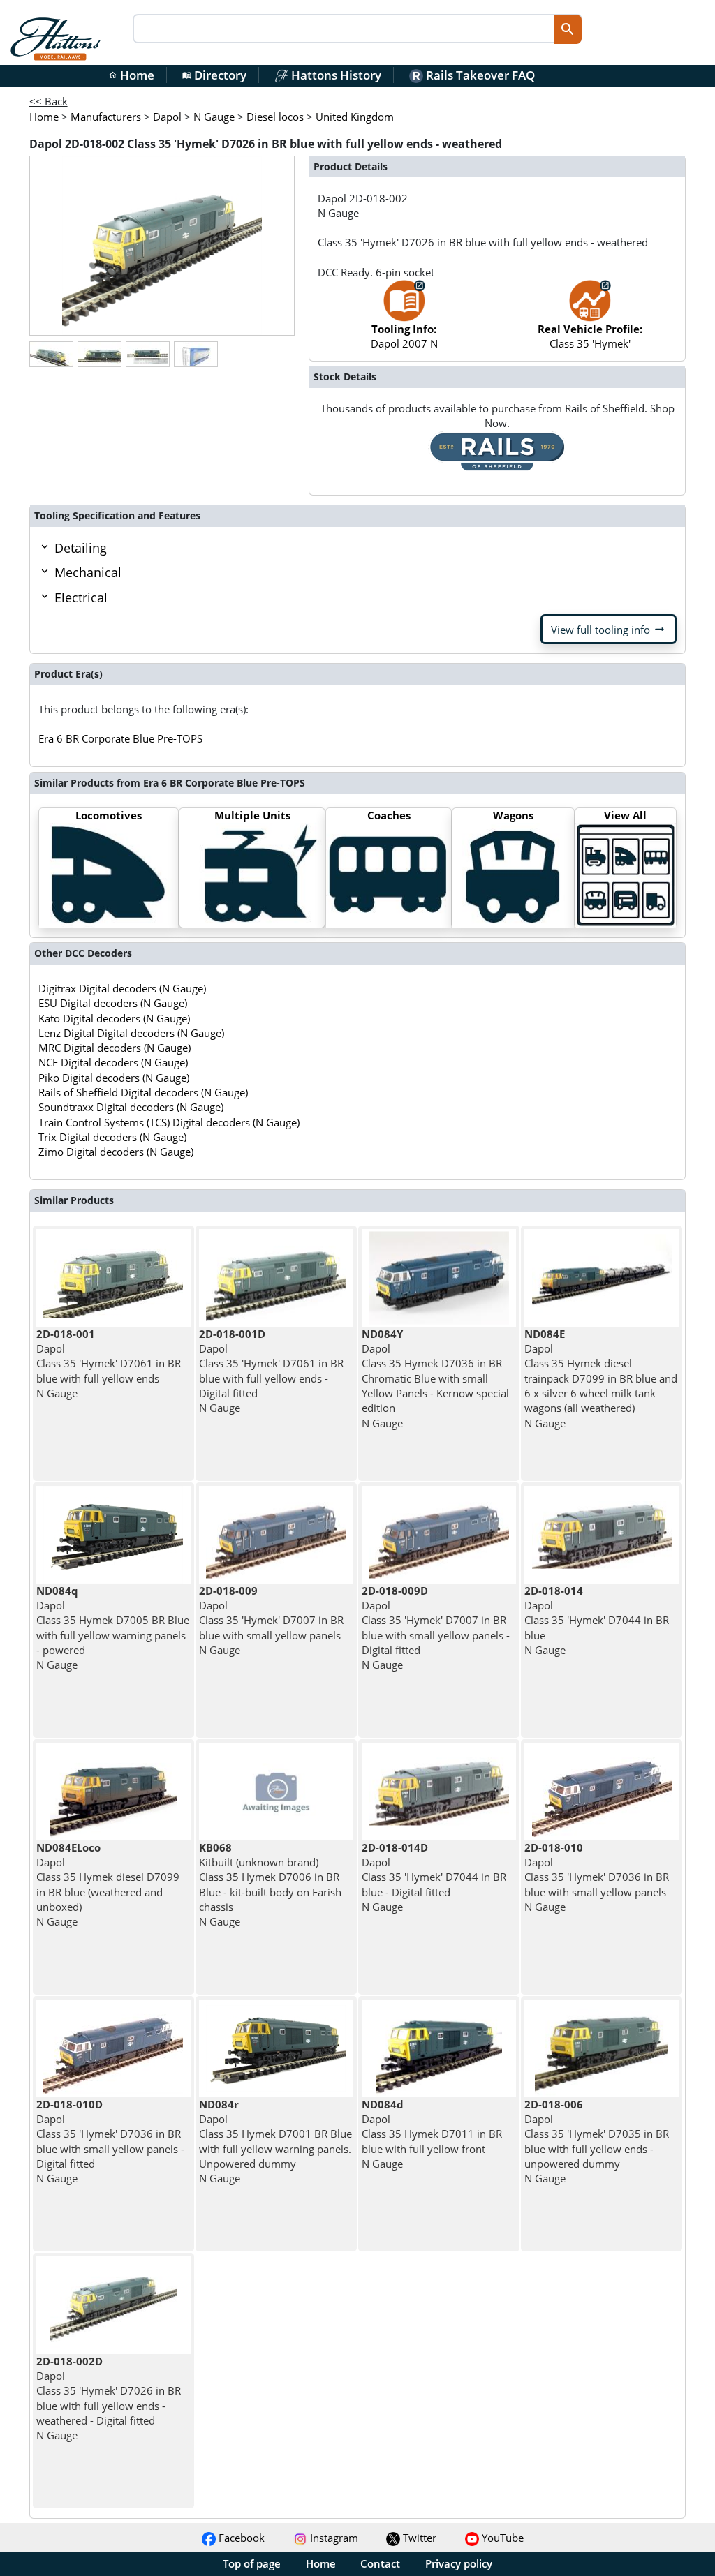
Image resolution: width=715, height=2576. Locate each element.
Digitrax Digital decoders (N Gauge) (122, 988)
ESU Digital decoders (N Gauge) (113, 1003)
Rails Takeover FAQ (479, 75)
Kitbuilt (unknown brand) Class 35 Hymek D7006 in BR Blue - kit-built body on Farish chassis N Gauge (270, 1884)
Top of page (252, 2563)
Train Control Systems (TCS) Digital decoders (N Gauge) (169, 1122)
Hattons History (335, 75)
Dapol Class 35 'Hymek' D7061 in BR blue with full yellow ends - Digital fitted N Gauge (271, 1371)
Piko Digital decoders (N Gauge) (114, 1078)
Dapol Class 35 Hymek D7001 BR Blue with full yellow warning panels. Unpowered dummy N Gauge (275, 2141)
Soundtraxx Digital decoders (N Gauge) (131, 1107)
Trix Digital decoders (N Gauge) (112, 1137)
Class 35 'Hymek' (590, 336)
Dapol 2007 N (404, 336)
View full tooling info (609, 630)
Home (131, 75)
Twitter (418, 2538)
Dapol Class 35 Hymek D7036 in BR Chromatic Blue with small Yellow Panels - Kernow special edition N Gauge (435, 1378)
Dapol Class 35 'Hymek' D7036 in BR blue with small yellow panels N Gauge (597, 1877)
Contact (380, 2563)
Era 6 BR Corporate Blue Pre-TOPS (120, 738)
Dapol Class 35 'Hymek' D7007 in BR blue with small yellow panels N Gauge (271, 1620)
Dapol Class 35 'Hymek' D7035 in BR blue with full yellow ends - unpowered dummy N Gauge (597, 2141)
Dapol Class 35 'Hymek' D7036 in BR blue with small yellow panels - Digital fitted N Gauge (110, 2141)
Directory (214, 75)
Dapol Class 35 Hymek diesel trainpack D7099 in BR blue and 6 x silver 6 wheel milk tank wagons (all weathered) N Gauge (601, 1378)
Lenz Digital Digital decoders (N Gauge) (131, 1033)
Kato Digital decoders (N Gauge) (114, 1018)
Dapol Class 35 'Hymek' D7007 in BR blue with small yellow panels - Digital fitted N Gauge (436, 1628)
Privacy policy (459, 2563)
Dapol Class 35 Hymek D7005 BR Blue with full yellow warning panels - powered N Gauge (113, 1628)
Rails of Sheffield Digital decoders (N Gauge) (143, 1092)
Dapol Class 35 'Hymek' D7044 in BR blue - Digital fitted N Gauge (434, 1877)
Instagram (333, 2538)
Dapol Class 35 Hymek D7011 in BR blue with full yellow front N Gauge (432, 2134)
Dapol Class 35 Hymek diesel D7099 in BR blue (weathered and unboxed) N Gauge (108, 1884)
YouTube (501, 2538)
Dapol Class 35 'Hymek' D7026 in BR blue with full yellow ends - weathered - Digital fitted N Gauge (109, 2398)
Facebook (240, 2538)
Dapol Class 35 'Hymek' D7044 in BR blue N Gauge (597, 1620)
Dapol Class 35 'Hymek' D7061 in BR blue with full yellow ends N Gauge (109, 1363)
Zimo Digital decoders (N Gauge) (116, 1152)
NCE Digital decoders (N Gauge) (113, 1062)
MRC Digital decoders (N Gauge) (115, 1048)
